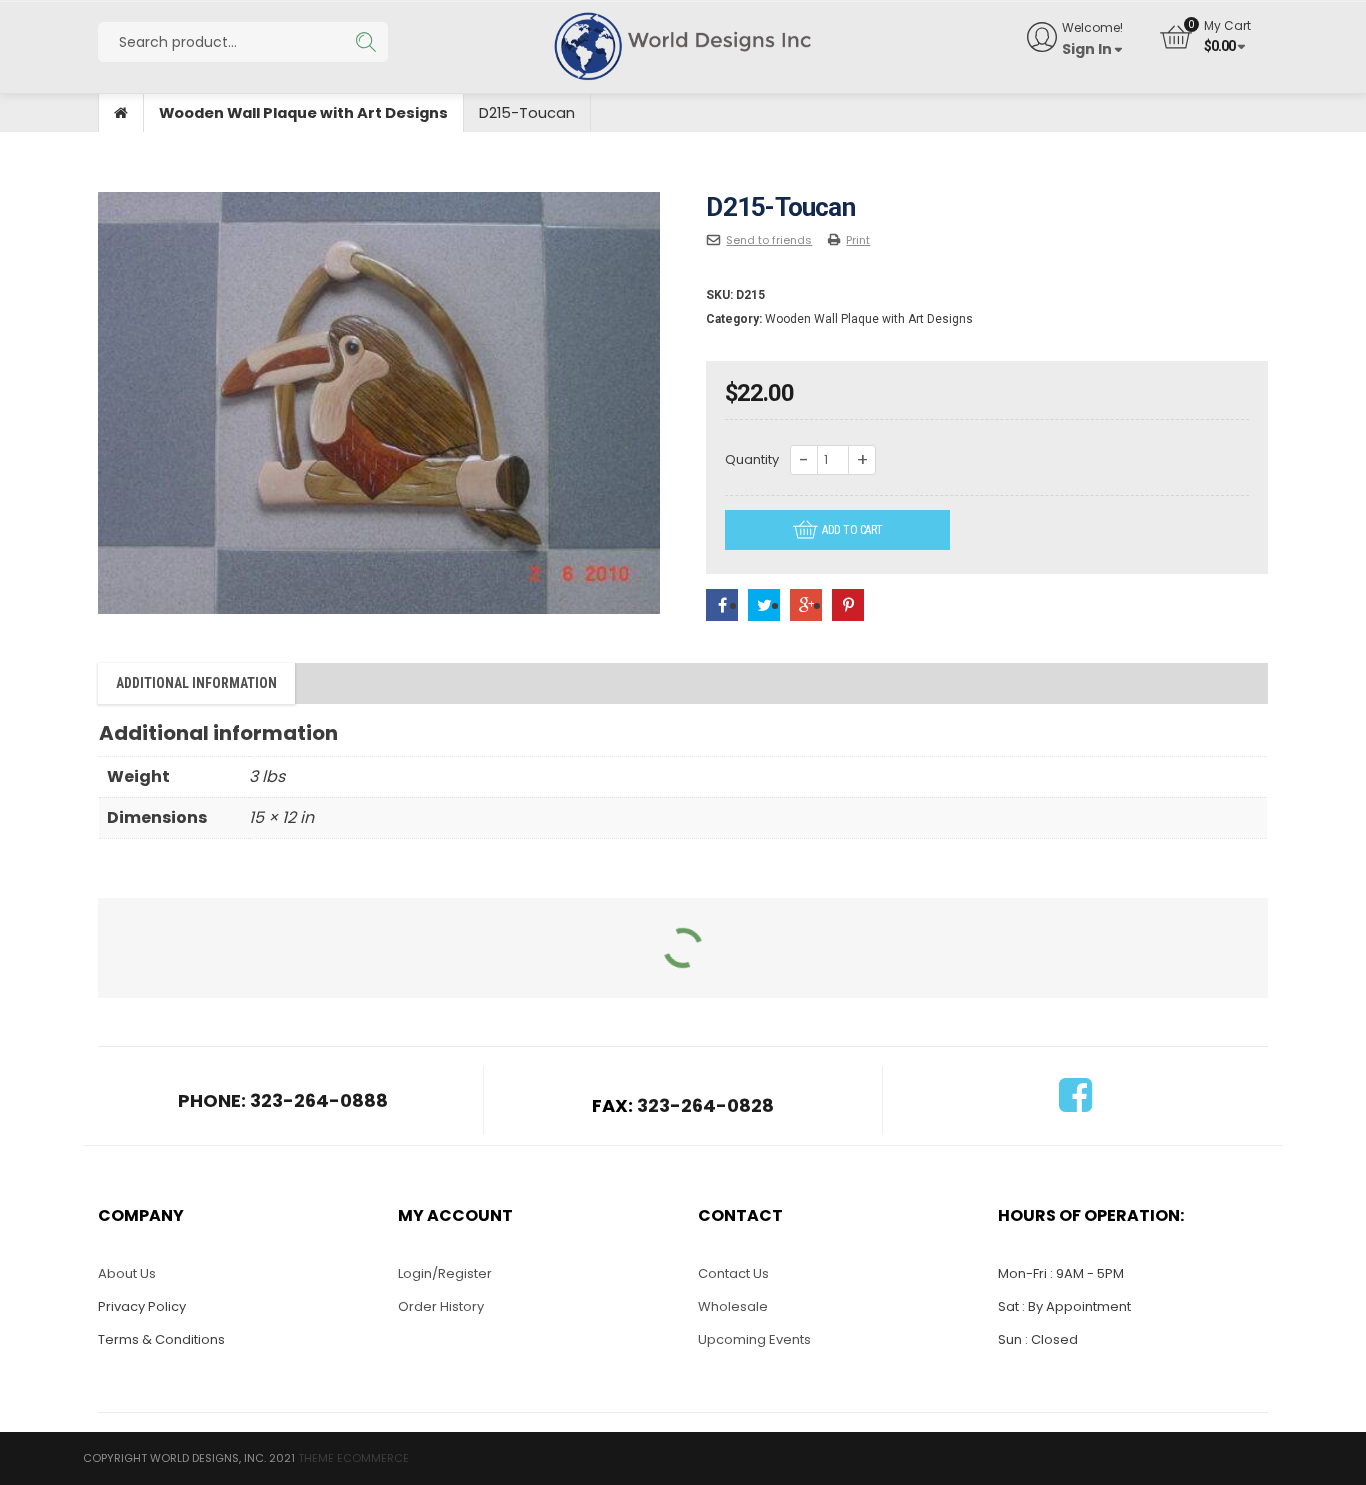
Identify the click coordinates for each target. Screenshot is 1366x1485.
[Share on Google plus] (806, 605)
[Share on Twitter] (764, 605)
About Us (127, 1273)
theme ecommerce (353, 1458)
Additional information (196, 683)
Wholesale (733, 1306)
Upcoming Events (754, 1339)
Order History (441, 1306)
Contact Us (733, 1273)
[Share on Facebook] (722, 605)
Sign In (1087, 49)
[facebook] (1075, 1104)
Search (365, 42)
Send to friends (769, 240)
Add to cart (852, 530)
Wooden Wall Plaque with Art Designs (303, 113)
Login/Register (445, 1273)
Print (858, 240)
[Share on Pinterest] (848, 605)
